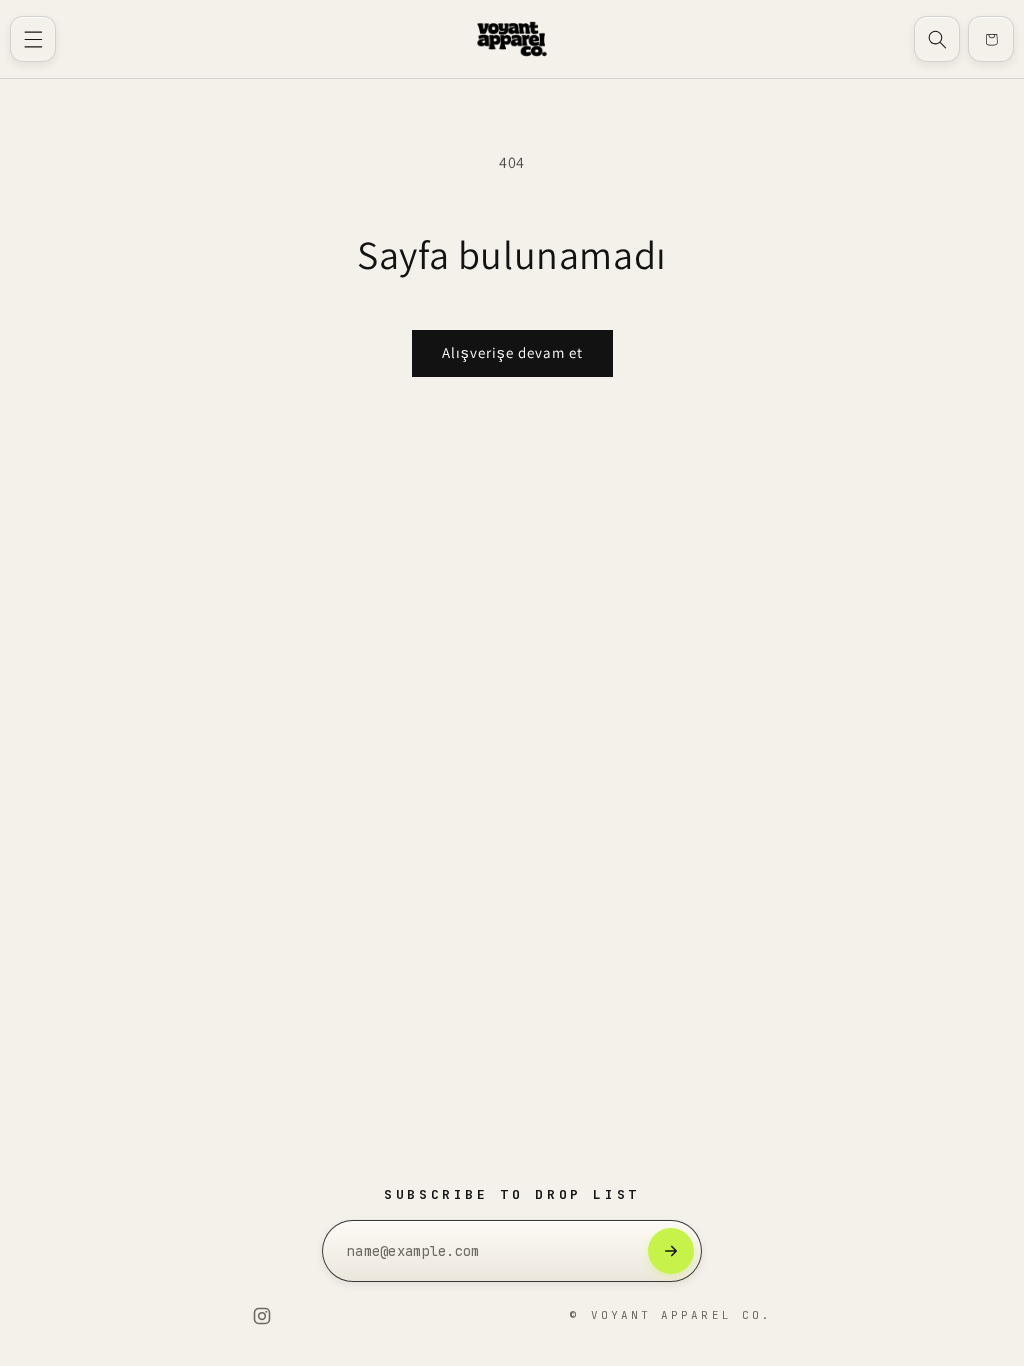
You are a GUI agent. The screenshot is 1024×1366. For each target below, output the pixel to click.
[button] (33, 39)
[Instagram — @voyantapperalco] (262, 1316)
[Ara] (937, 39)
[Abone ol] (671, 1251)
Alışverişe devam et (512, 352)
